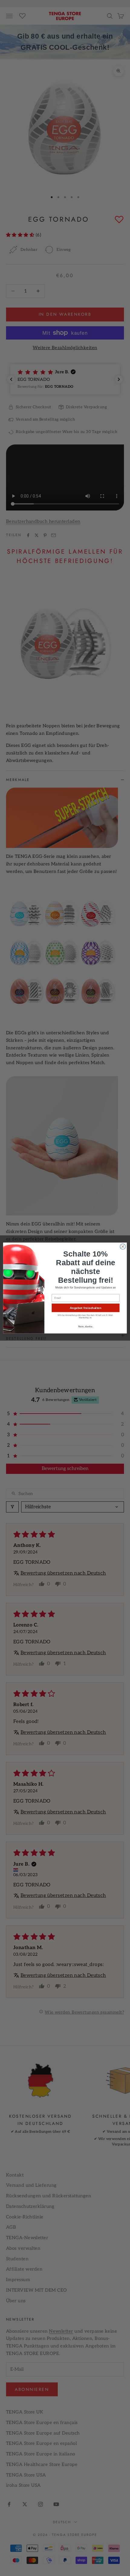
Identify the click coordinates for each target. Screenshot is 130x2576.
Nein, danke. (86, 1326)
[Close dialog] (123, 1247)
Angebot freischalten (86, 1308)
